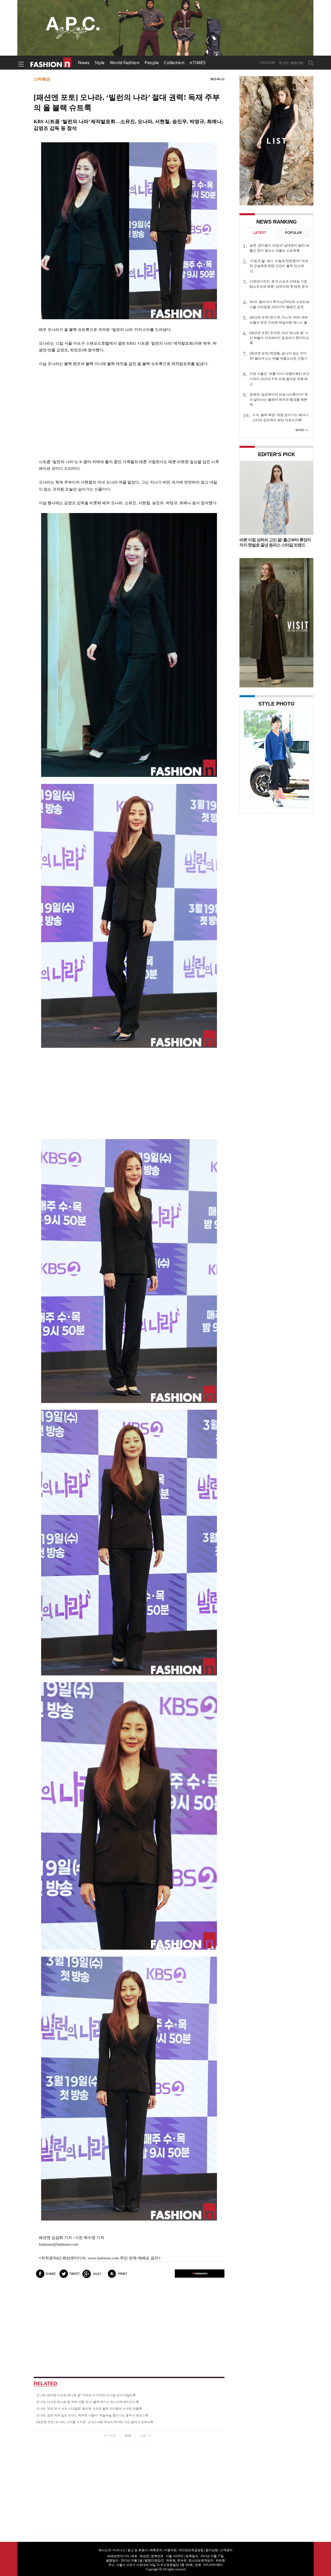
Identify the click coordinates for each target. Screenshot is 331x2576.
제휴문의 (156, 2550)
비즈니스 (119, 2550)
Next (304, 759)
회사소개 (105, 2550)
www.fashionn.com (103, 2258)
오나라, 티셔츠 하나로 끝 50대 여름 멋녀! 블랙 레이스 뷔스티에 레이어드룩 (88, 2402)
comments (200, 2273)
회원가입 (297, 63)
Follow (268, 63)
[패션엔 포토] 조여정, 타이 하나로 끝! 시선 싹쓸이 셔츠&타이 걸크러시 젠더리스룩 (279, 338)
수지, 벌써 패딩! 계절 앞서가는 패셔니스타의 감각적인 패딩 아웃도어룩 (280, 417)
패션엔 (51, 63)
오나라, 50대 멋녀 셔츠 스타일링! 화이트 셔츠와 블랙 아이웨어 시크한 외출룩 (89, 2409)
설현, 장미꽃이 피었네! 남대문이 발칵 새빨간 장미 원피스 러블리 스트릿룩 (279, 248)
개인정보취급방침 (191, 2550)
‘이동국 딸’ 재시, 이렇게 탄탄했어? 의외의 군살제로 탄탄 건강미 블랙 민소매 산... (279, 266)
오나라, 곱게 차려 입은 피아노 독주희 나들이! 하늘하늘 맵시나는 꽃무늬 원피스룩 (92, 2415)
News (84, 63)
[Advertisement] (129, 413)
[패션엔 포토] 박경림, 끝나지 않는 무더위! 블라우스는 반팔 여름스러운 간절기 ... (279, 358)
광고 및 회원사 (138, 2550)
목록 (128, 2436)
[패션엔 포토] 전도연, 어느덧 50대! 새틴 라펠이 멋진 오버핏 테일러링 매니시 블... (280, 320)
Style (100, 63)
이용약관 (170, 2550)
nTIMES (198, 63)
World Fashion (125, 63)
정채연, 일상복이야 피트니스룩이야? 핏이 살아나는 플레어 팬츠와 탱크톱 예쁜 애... (279, 400)
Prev (249, 759)
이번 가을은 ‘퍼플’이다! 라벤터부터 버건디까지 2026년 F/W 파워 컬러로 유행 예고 (280, 379)
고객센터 (226, 2550)
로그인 (283, 63)
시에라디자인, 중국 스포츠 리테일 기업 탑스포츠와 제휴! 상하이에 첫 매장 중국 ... (279, 287)
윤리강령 (212, 2550)
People (152, 63)
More (300, 430)
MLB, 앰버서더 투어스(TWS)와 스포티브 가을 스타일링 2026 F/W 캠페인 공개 (280, 304)
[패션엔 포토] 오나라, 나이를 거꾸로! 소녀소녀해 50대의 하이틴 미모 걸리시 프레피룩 (95, 2422)
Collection (174, 63)
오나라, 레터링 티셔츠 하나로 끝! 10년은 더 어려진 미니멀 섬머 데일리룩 (86, 2395)
